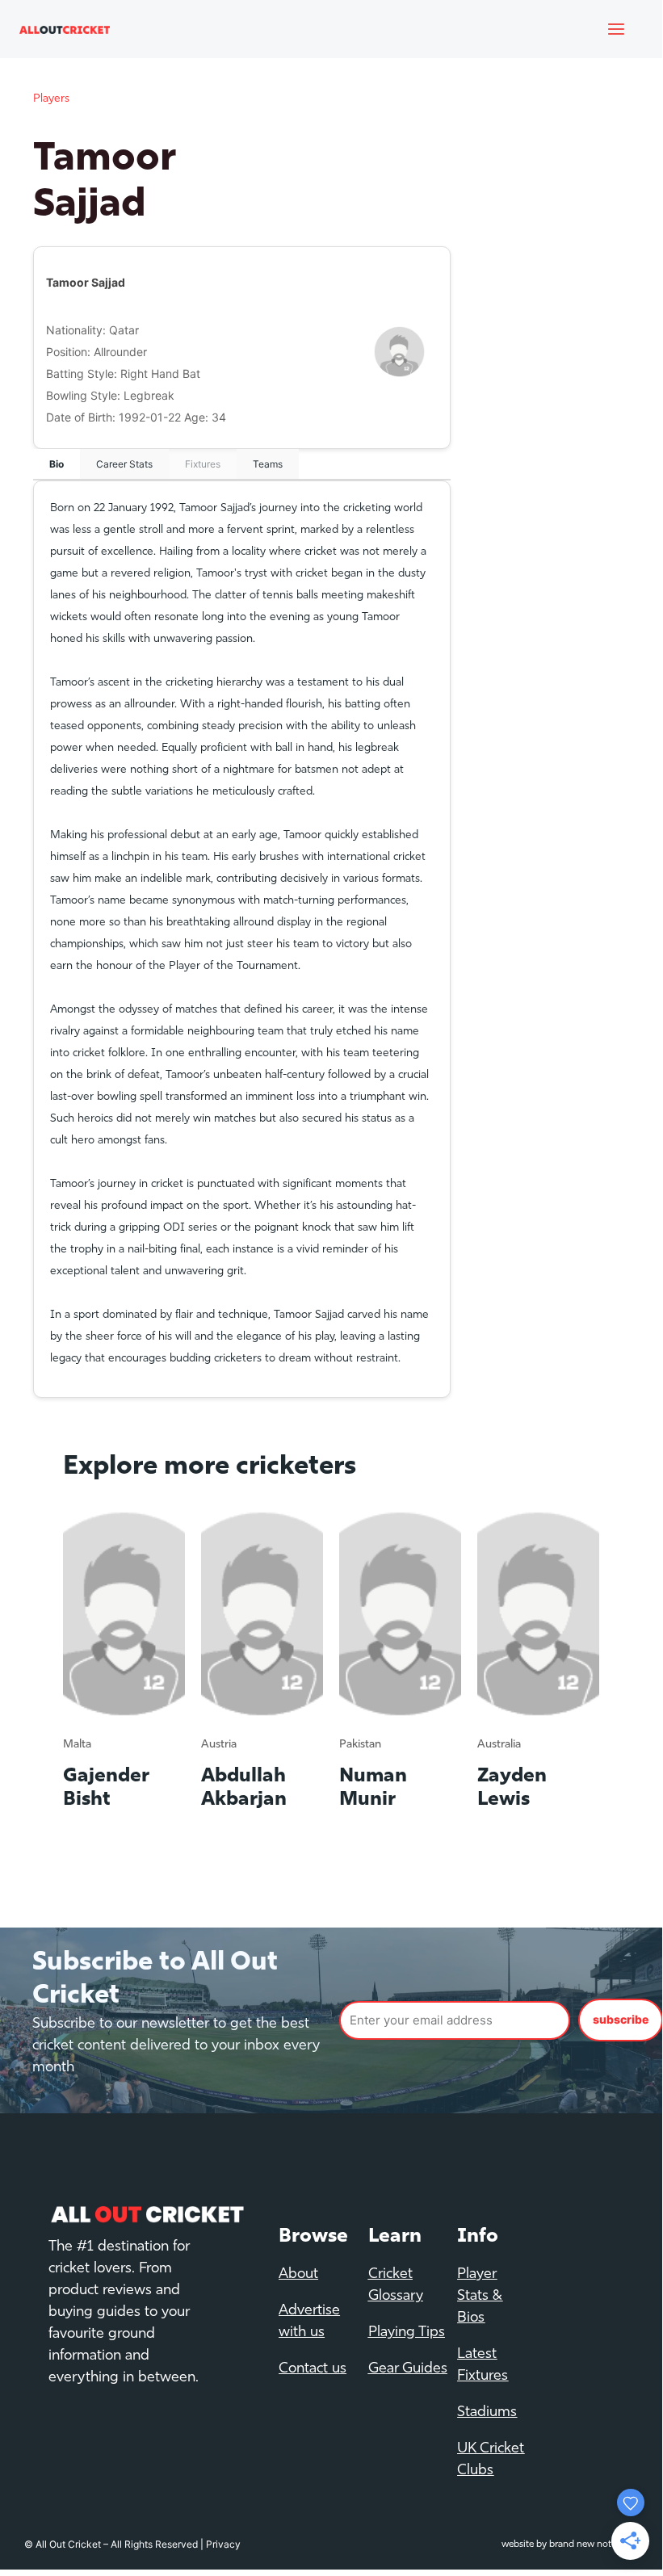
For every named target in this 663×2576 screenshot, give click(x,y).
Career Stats (124, 464)
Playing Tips (407, 2333)
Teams (268, 464)
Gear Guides (408, 2369)
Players (51, 99)
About (298, 2275)
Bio (57, 464)
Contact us (313, 2369)
